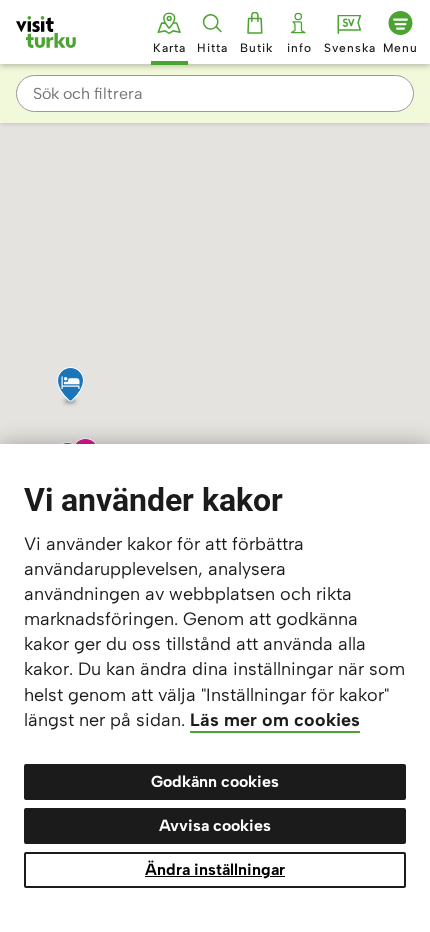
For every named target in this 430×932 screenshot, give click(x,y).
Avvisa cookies (215, 825)
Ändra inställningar (215, 869)
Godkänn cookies (215, 781)
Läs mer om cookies (275, 720)
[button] (240, 386)
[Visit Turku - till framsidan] (46, 32)
